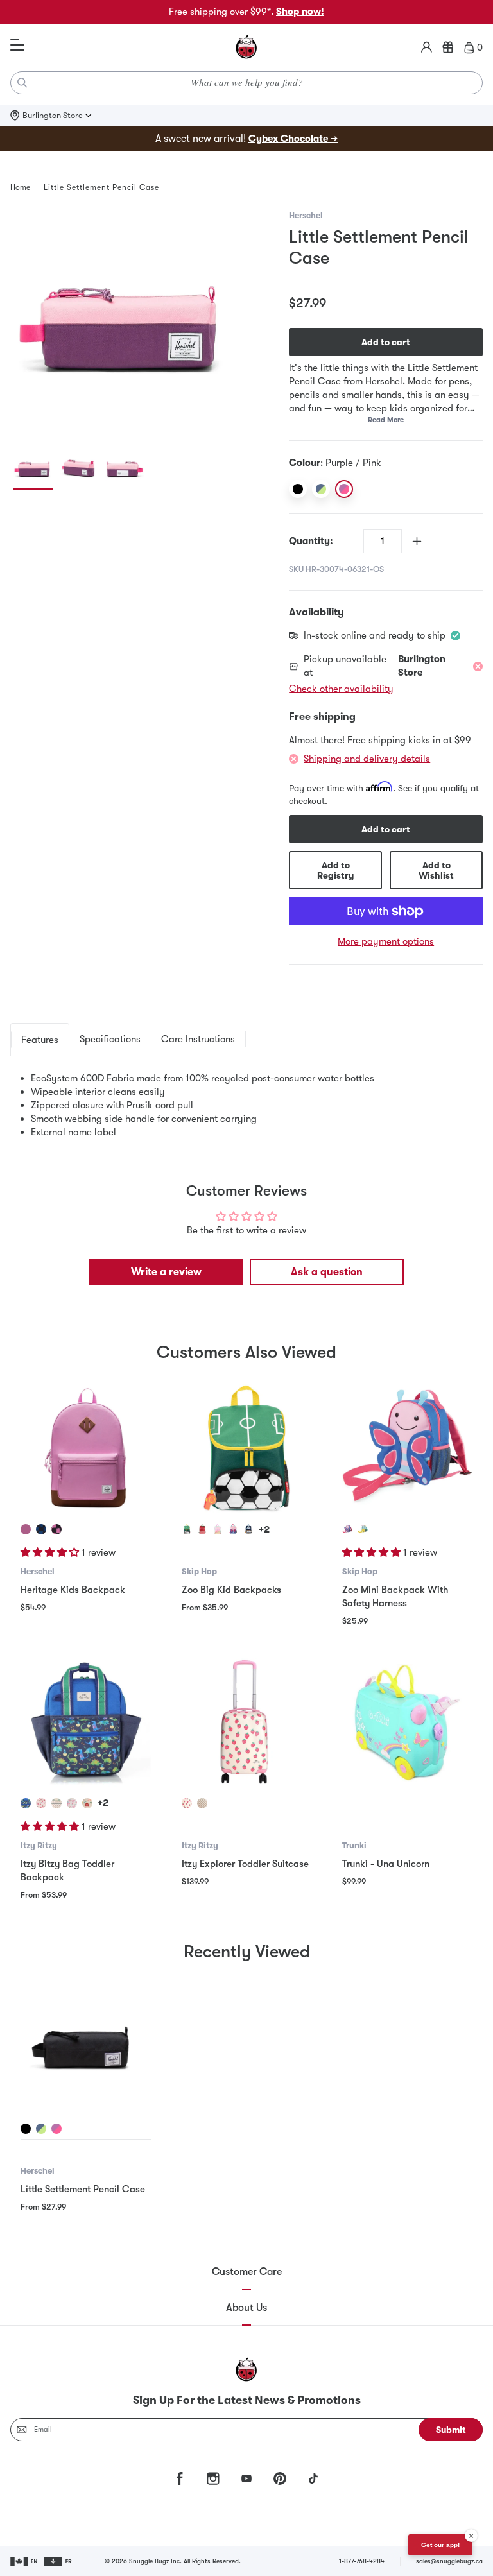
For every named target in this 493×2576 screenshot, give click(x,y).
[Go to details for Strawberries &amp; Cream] (41, 1803)
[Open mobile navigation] (17, 46)
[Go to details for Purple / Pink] (56, 2129)
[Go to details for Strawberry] (202, 1529)
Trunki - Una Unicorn (386, 1864)
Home (20, 187)
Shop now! (300, 12)
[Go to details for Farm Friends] (87, 1803)
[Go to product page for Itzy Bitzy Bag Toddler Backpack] (86, 1723)
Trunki (354, 1845)
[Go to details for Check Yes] (202, 1803)
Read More (386, 420)
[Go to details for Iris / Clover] (41, 2129)
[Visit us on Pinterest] (280, 2478)
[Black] (298, 489)
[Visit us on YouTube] (246, 2478)
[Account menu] (427, 47)
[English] (25, 2561)
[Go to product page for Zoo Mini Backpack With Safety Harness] (407, 1449)
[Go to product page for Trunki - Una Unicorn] (407, 1723)
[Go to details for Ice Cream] (218, 1529)
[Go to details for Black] (26, 2129)
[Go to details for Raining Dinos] (26, 1803)
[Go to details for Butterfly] (233, 1529)
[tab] (40, 1040)
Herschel (306, 215)
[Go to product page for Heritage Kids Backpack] (86, 1449)
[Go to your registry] (448, 47)
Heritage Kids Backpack (73, 1590)
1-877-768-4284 (362, 2561)
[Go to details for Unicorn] (363, 1529)
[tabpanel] (246, 1105)
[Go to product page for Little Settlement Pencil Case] (86, 2048)
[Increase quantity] (417, 541)
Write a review (166, 1272)
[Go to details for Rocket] (248, 1529)
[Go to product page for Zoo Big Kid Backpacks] (247, 1449)
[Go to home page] (246, 47)
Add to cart (386, 342)
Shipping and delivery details (367, 759)
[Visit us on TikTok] (313, 2478)
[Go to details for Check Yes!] (56, 1803)
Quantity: (311, 541)
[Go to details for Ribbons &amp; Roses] (72, 1803)
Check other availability (341, 689)
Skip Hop (199, 1571)
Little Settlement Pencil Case (83, 2189)
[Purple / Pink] (344, 489)
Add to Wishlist (436, 870)
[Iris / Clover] (321, 489)
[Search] (22, 83)
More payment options (386, 941)
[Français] (59, 2561)
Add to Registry (335, 870)
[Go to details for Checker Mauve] (56, 1529)
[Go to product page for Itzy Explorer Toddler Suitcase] (247, 1723)
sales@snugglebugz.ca (449, 2561)
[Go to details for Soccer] (187, 1529)
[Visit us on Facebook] (180, 2478)
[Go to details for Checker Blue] (41, 1529)
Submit (451, 2430)
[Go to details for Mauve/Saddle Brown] (26, 1529)
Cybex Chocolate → (293, 139)
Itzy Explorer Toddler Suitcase (245, 1864)
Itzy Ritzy (39, 1845)
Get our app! (440, 2545)
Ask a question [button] (327, 1272)
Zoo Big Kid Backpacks (231, 1590)
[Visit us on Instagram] (213, 2478)
